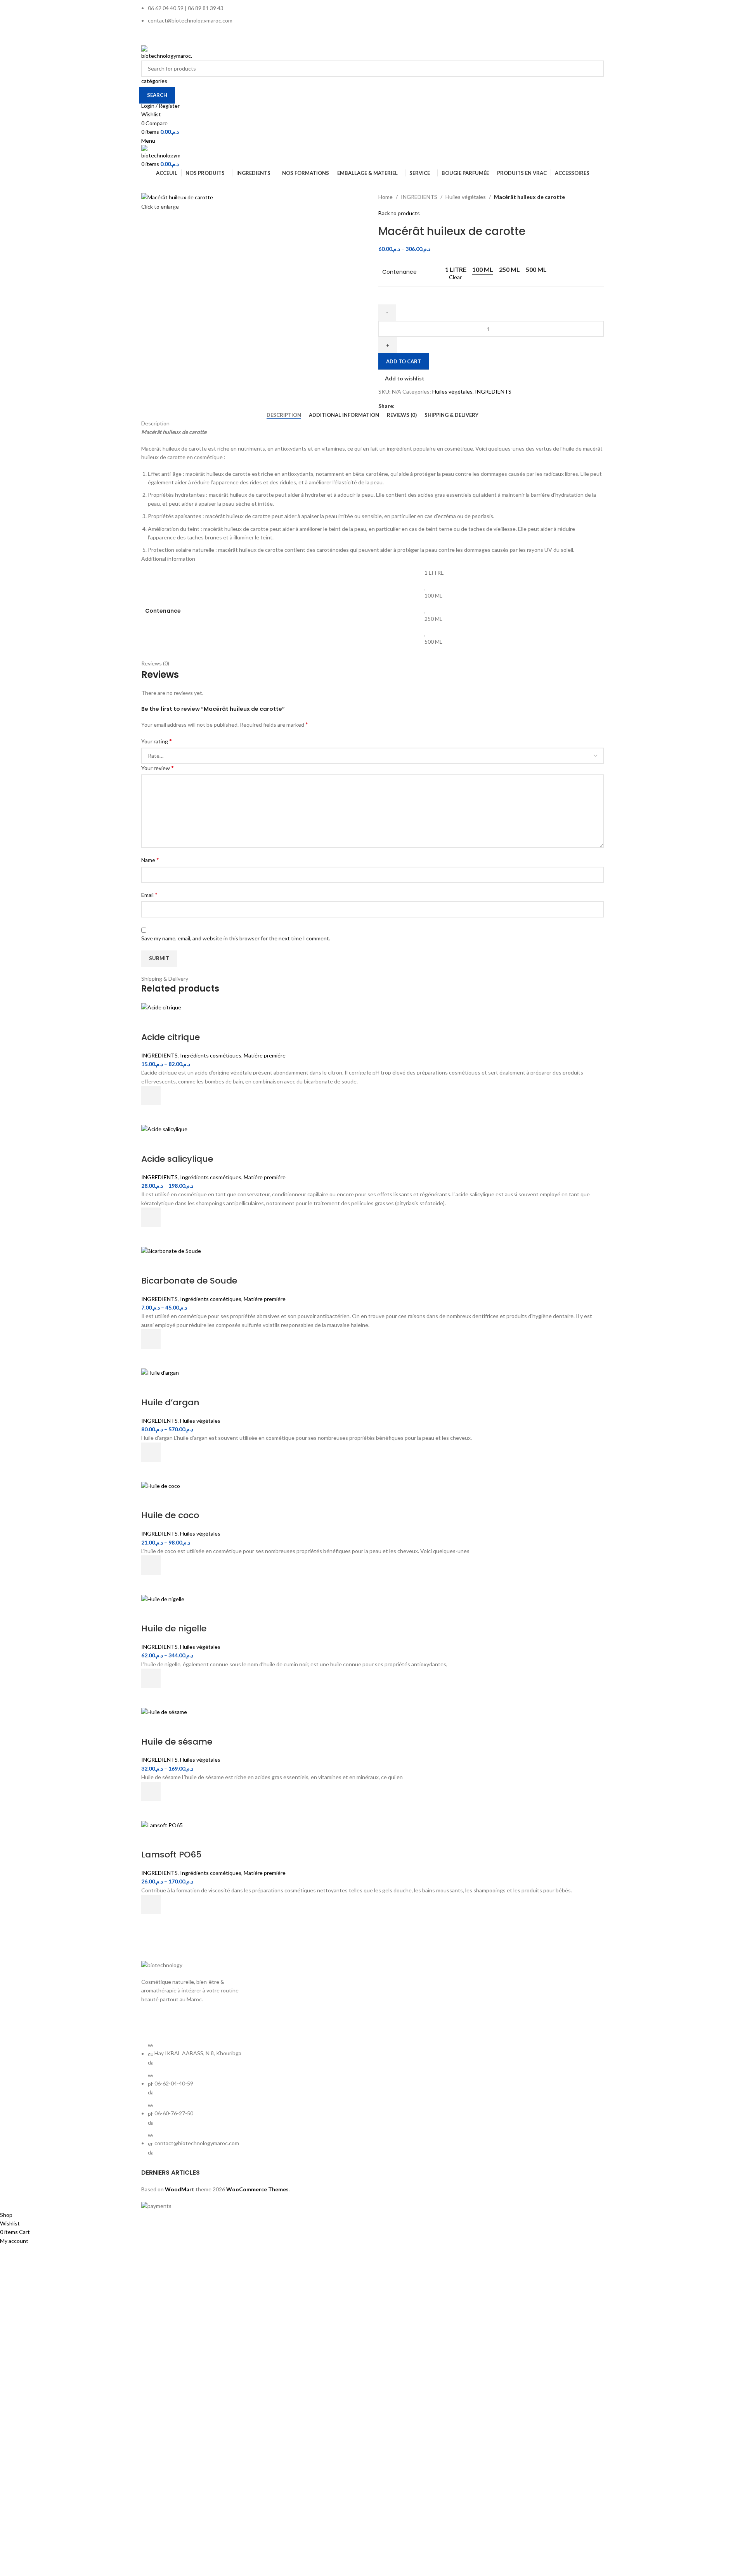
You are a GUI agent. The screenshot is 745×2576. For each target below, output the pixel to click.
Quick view (151, 1115)
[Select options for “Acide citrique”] (151, 1095)
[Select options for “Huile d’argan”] (151, 1452)
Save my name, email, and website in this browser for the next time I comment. (236, 938)
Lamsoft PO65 (171, 1855)
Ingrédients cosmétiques (211, 1055)
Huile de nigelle (174, 1628)
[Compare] (151, 1022)
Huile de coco (170, 1515)
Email (149, 894)
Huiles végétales (466, 197)
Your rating (157, 741)
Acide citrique (171, 1037)
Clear (455, 277)
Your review (158, 768)
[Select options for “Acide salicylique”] (151, 1217)
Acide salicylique (177, 1159)
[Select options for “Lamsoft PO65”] (151, 1904)
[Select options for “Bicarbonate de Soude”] (151, 1339)
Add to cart (404, 361)
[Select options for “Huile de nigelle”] (151, 1678)
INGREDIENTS (419, 197)
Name (150, 860)
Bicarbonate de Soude (189, 1281)
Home (385, 197)
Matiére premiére (265, 1055)
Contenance (399, 272)
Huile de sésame (177, 1742)
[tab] (284, 415)
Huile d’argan (170, 1402)
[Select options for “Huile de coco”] (151, 1565)
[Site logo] (166, 52)
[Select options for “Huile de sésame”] (151, 1792)
